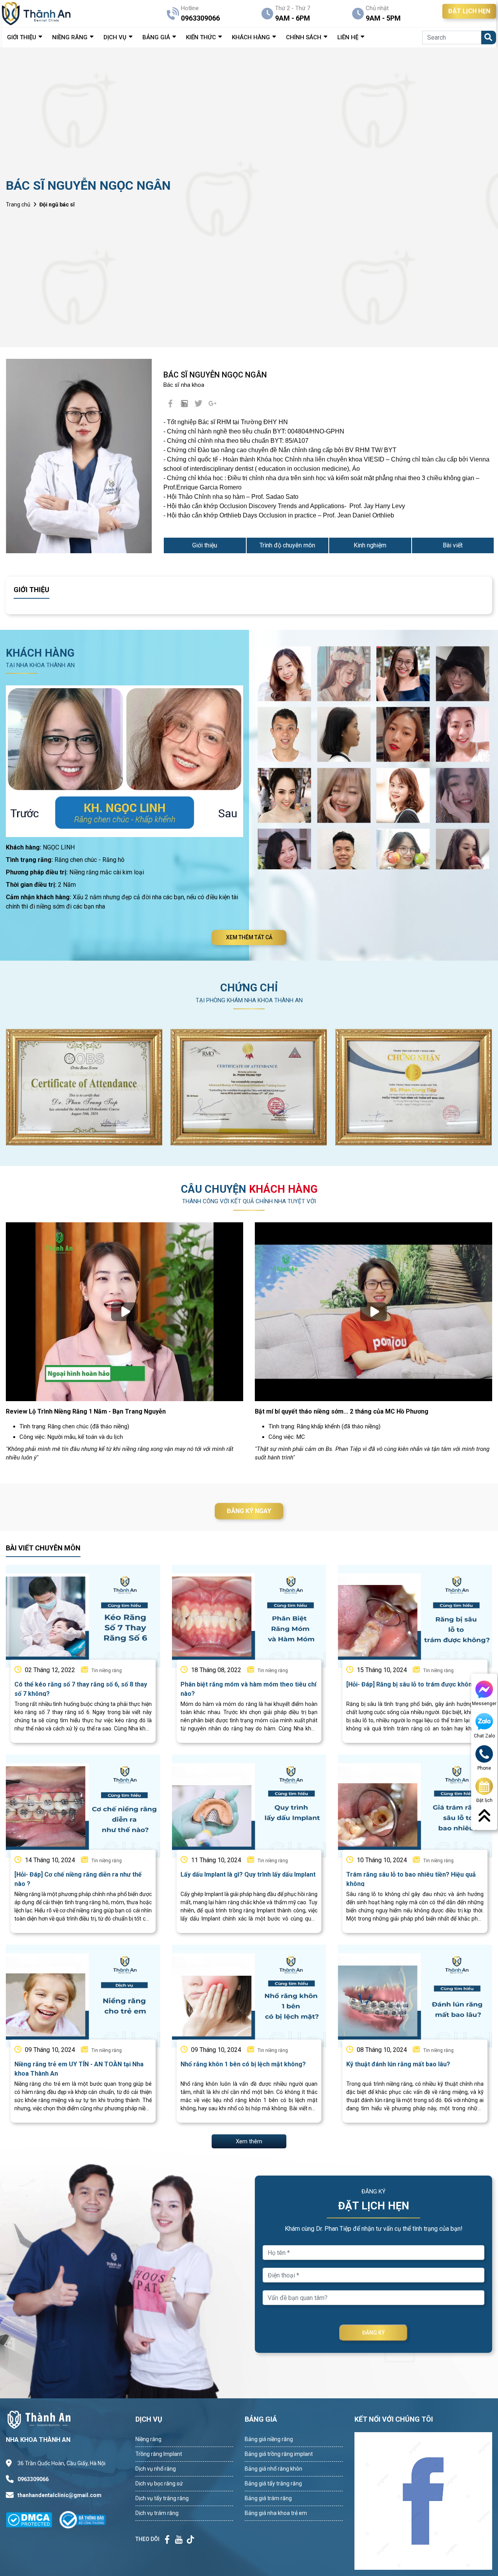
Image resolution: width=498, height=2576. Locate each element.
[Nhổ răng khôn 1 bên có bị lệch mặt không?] (249, 1996)
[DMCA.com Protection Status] (33, 2519)
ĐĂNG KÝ (373, 2333)
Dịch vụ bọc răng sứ (159, 2483)
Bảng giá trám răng (268, 2498)
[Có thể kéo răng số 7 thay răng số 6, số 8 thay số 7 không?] (83, 1616)
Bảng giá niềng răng (269, 2439)
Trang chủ (18, 204)
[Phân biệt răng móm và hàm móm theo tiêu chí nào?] (249, 1616)
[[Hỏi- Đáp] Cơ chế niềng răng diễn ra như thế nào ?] (83, 1806)
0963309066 (33, 2479)
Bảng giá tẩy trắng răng (273, 2483)
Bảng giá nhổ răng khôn (274, 2469)
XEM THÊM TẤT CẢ (249, 937)
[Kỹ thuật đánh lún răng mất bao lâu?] (415, 1996)
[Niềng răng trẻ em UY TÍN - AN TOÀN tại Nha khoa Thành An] (83, 1996)
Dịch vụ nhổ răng (156, 2469)
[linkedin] (184, 404)
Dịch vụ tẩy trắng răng (162, 2498)
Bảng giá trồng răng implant (279, 2454)
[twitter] (198, 404)
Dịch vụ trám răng (157, 2513)
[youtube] (212, 404)
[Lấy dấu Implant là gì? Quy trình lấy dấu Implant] (249, 1806)
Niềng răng (148, 2439)
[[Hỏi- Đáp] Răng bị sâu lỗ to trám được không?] (415, 1616)
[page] (167, 2539)
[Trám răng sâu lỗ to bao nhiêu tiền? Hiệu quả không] (415, 1806)
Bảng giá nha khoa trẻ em (276, 2513)
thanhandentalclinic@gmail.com (60, 2495)
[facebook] (170, 404)
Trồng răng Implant (159, 2454)
